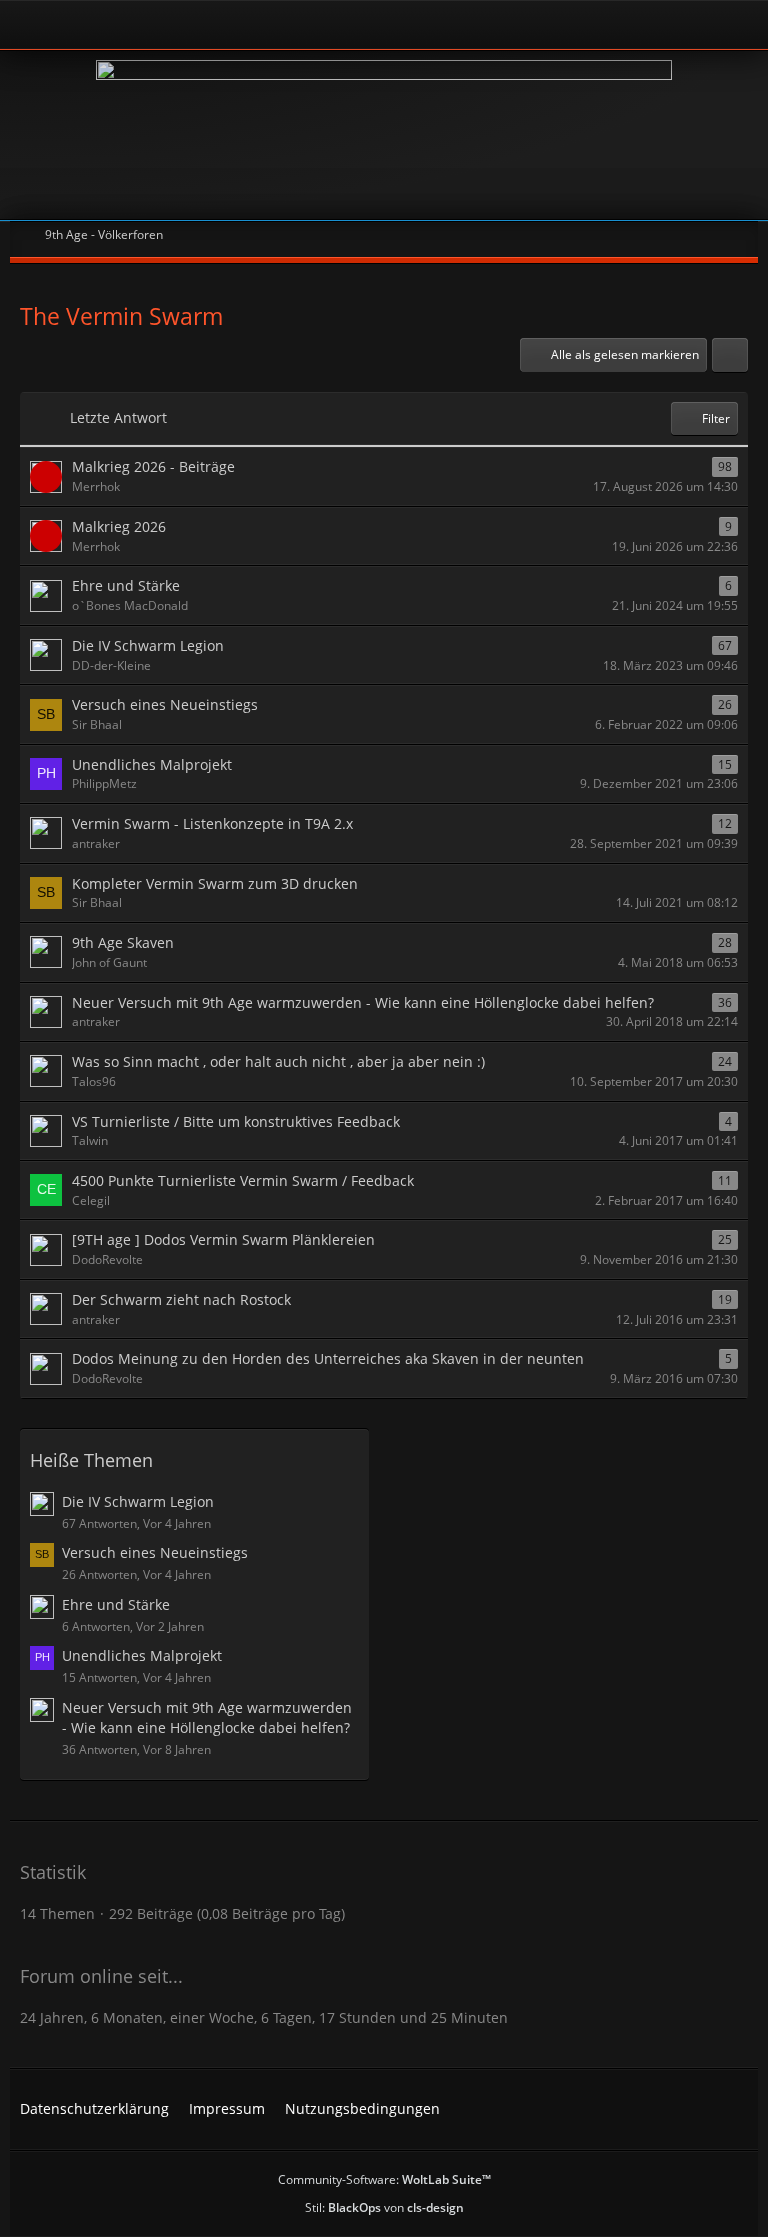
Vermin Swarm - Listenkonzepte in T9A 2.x (212, 823)
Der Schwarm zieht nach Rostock (181, 1299)
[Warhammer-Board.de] (384, 135)
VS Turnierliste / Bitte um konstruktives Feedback (236, 1121)
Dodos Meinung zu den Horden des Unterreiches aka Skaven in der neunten (328, 1358)
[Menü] (742, 25)
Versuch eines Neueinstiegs (165, 704)
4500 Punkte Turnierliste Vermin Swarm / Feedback (243, 1180)
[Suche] (682, 25)
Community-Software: (384, 2179)
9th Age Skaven (123, 942)
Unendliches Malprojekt (152, 764)
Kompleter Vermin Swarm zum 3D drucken (215, 883)
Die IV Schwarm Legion (148, 645)
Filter (716, 418)
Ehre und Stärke (126, 585)
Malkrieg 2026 (119, 526)
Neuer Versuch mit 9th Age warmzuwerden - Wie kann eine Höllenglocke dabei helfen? (363, 1002)
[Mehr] (730, 355)
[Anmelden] (329, 24)
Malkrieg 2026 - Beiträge (153, 466)
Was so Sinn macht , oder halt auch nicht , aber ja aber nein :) (278, 1061)
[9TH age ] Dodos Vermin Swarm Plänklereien (223, 1239)
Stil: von (384, 2207)
